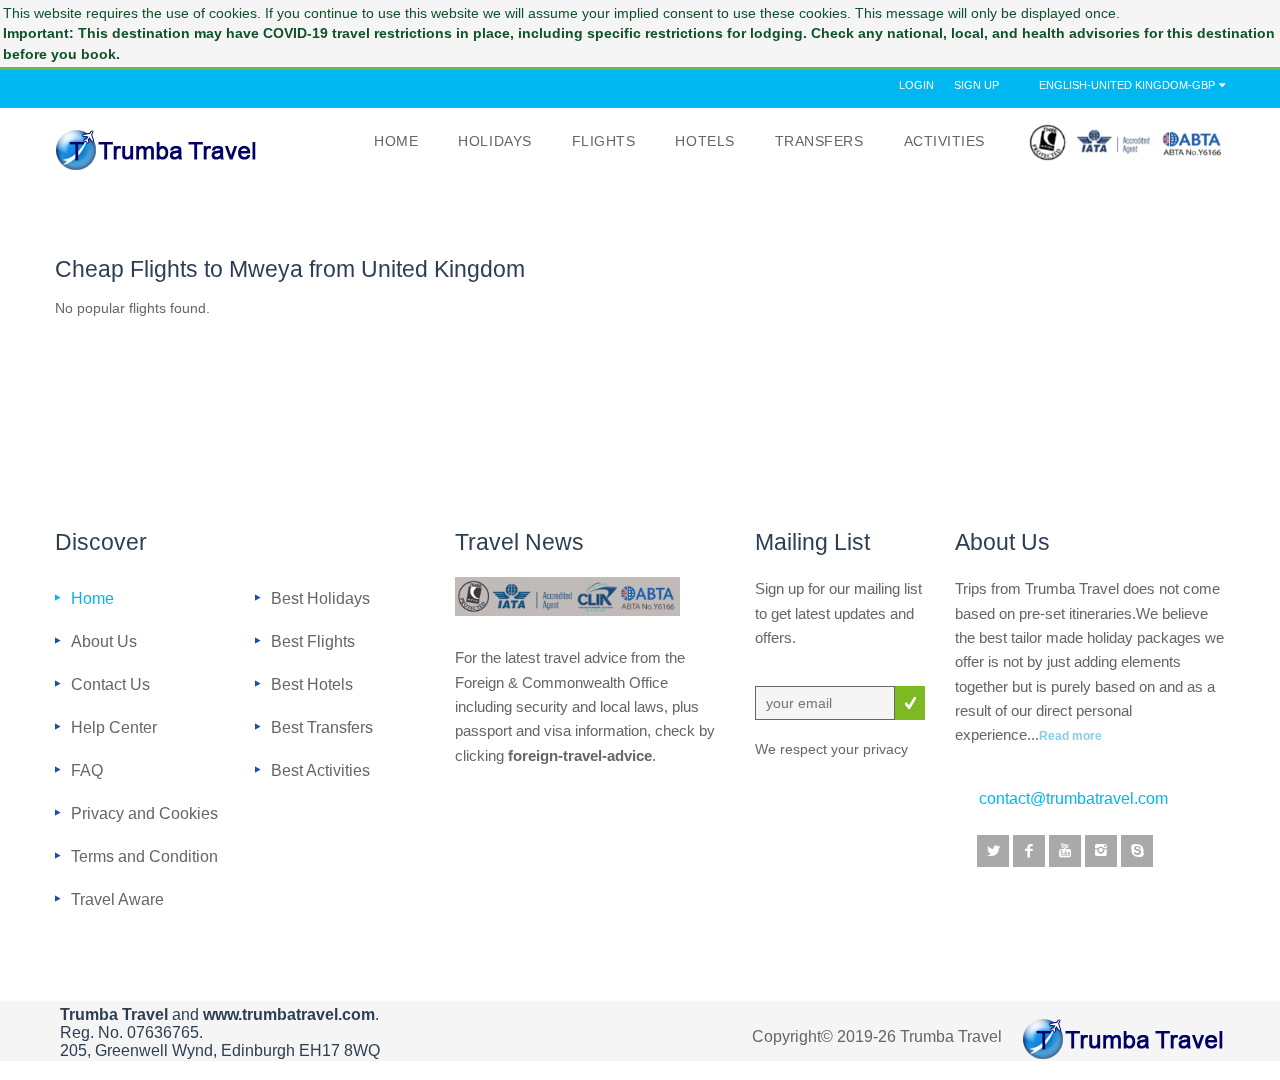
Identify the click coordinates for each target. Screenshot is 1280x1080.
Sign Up (976, 85)
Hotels (704, 141)
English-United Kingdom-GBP (1127, 85)
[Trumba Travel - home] (156, 150)
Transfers (819, 141)
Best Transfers (322, 727)
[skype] (1137, 851)
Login (916, 85)
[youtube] (1065, 851)
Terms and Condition (144, 856)
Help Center (114, 727)
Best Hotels (312, 684)
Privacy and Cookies (144, 813)
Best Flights (313, 641)
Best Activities (320, 770)
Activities (944, 141)
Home (396, 141)
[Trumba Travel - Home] (1123, 1039)
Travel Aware (117, 899)
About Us (104, 641)
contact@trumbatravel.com (1073, 798)
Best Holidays (320, 598)
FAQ (87, 770)
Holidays (494, 141)
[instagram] (1101, 851)
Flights (604, 141)
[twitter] (993, 851)
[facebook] (1029, 851)
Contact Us (110, 684)
